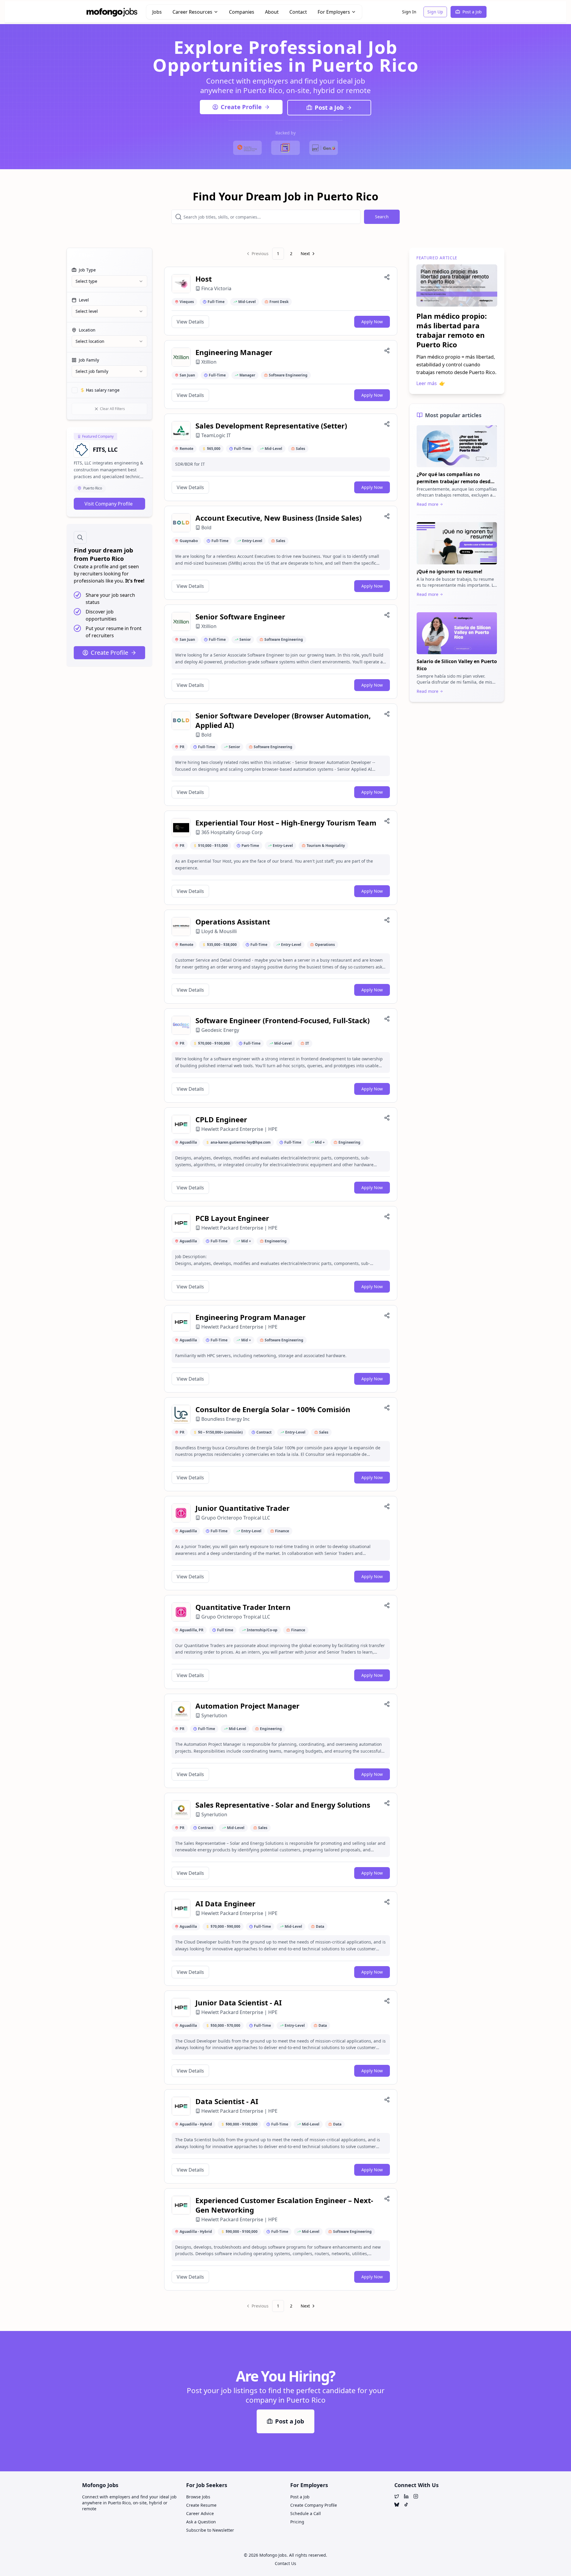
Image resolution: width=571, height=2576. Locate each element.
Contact (298, 12)
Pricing (297, 2522)
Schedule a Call (306, 2513)
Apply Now (372, 322)
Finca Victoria (216, 288)
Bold (206, 528)
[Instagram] (416, 2496)
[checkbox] (75, 390)
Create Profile (241, 107)
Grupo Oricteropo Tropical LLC (236, 1518)
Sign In (409, 12)
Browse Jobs (198, 2497)
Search (382, 217)
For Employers (334, 12)
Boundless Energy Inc (226, 1419)
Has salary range (103, 390)
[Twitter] (397, 2496)
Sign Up (435, 12)
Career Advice (200, 2513)
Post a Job (472, 12)
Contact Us (285, 2563)
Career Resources (192, 12)
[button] (281, 301)
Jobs (157, 12)
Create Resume (201, 2505)
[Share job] (387, 277)
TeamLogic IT (216, 435)
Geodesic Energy (220, 1030)
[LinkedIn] (406, 2496)
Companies (242, 12)
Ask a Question (201, 2522)
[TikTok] (406, 2505)
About (272, 12)
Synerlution (214, 1715)
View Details (190, 322)
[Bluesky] (397, 2505)
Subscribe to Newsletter (210, 2530)
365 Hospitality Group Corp (232, 832)
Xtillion (209, 362)
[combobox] (109, 281)
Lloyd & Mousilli (219, 931)
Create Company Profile (314, 2505)
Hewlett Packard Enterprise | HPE (239, 1129)
